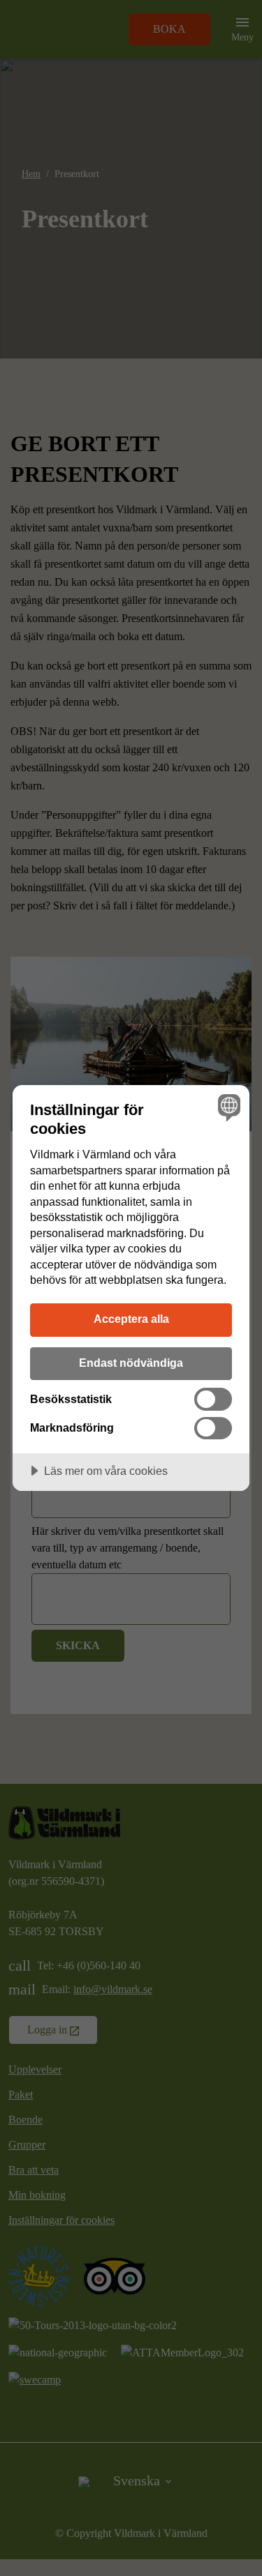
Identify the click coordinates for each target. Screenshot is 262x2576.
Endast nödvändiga (131, 1363)
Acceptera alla (131, 1319)
